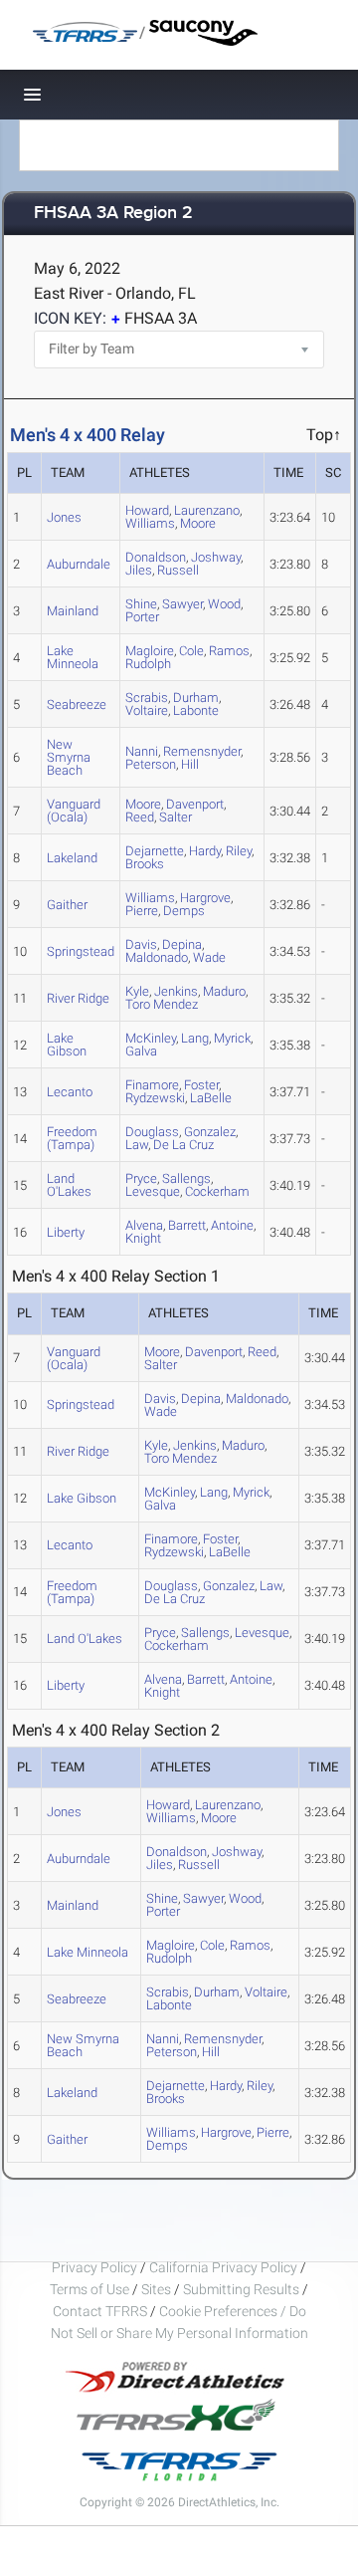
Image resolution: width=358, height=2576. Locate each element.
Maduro (224, 991)
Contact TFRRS (101, 2311)
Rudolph (148, 664)
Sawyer (182, 604)
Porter (142, 617)
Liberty (66, 1232)
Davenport (195, 804)
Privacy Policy (94, 2267)
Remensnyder (202, 751)
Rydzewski (155, 1098)
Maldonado (157, 957)
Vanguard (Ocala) (74, 811)
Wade (209, 957)
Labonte (196, 710)
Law (137, 1145)
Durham (217, 1992)
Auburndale (79, 564)
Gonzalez (229, 1586)
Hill (190, 764)
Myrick (232, 1038)
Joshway (216, 557)
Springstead (81, 951)
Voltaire (147, 710)
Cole (191, 651)
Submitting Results (241, 2289)
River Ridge (78, 998)
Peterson (151, 764)
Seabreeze (77, 704)
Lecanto (70, 1092)
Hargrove (205, 898)
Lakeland (72, 858)
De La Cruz (183, 1145)
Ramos (229, 651)
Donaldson (156, 557)
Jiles (139, 570)
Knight (143, 1238)
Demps (184, 911)
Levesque (153, 1191)
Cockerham (217, 1191)
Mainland (73, 611)
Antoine (232, 1225)
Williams (150, 523)
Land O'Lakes (69, 1185)
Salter (176, 817)
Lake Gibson (67, 1045)
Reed (140, 817)
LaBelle (211, 1098)
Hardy (205, 851)
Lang (195, 1038)
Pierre (142, 911)
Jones (64, 517)
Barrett (187, 1225)
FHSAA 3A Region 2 (113, 214)
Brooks (145, 864)
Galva (141, 1051)
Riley (239, 851)
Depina (201, 1399)
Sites (156, 2289)
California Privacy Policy (223, 2267)
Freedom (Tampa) (72, 1138)
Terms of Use (89, 2289)
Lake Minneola (73, 657)
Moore (198, 523)
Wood (224, 604)
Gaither (67, 905)
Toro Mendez (162, 1004)
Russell (178, 570)
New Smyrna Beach (69, 757)
